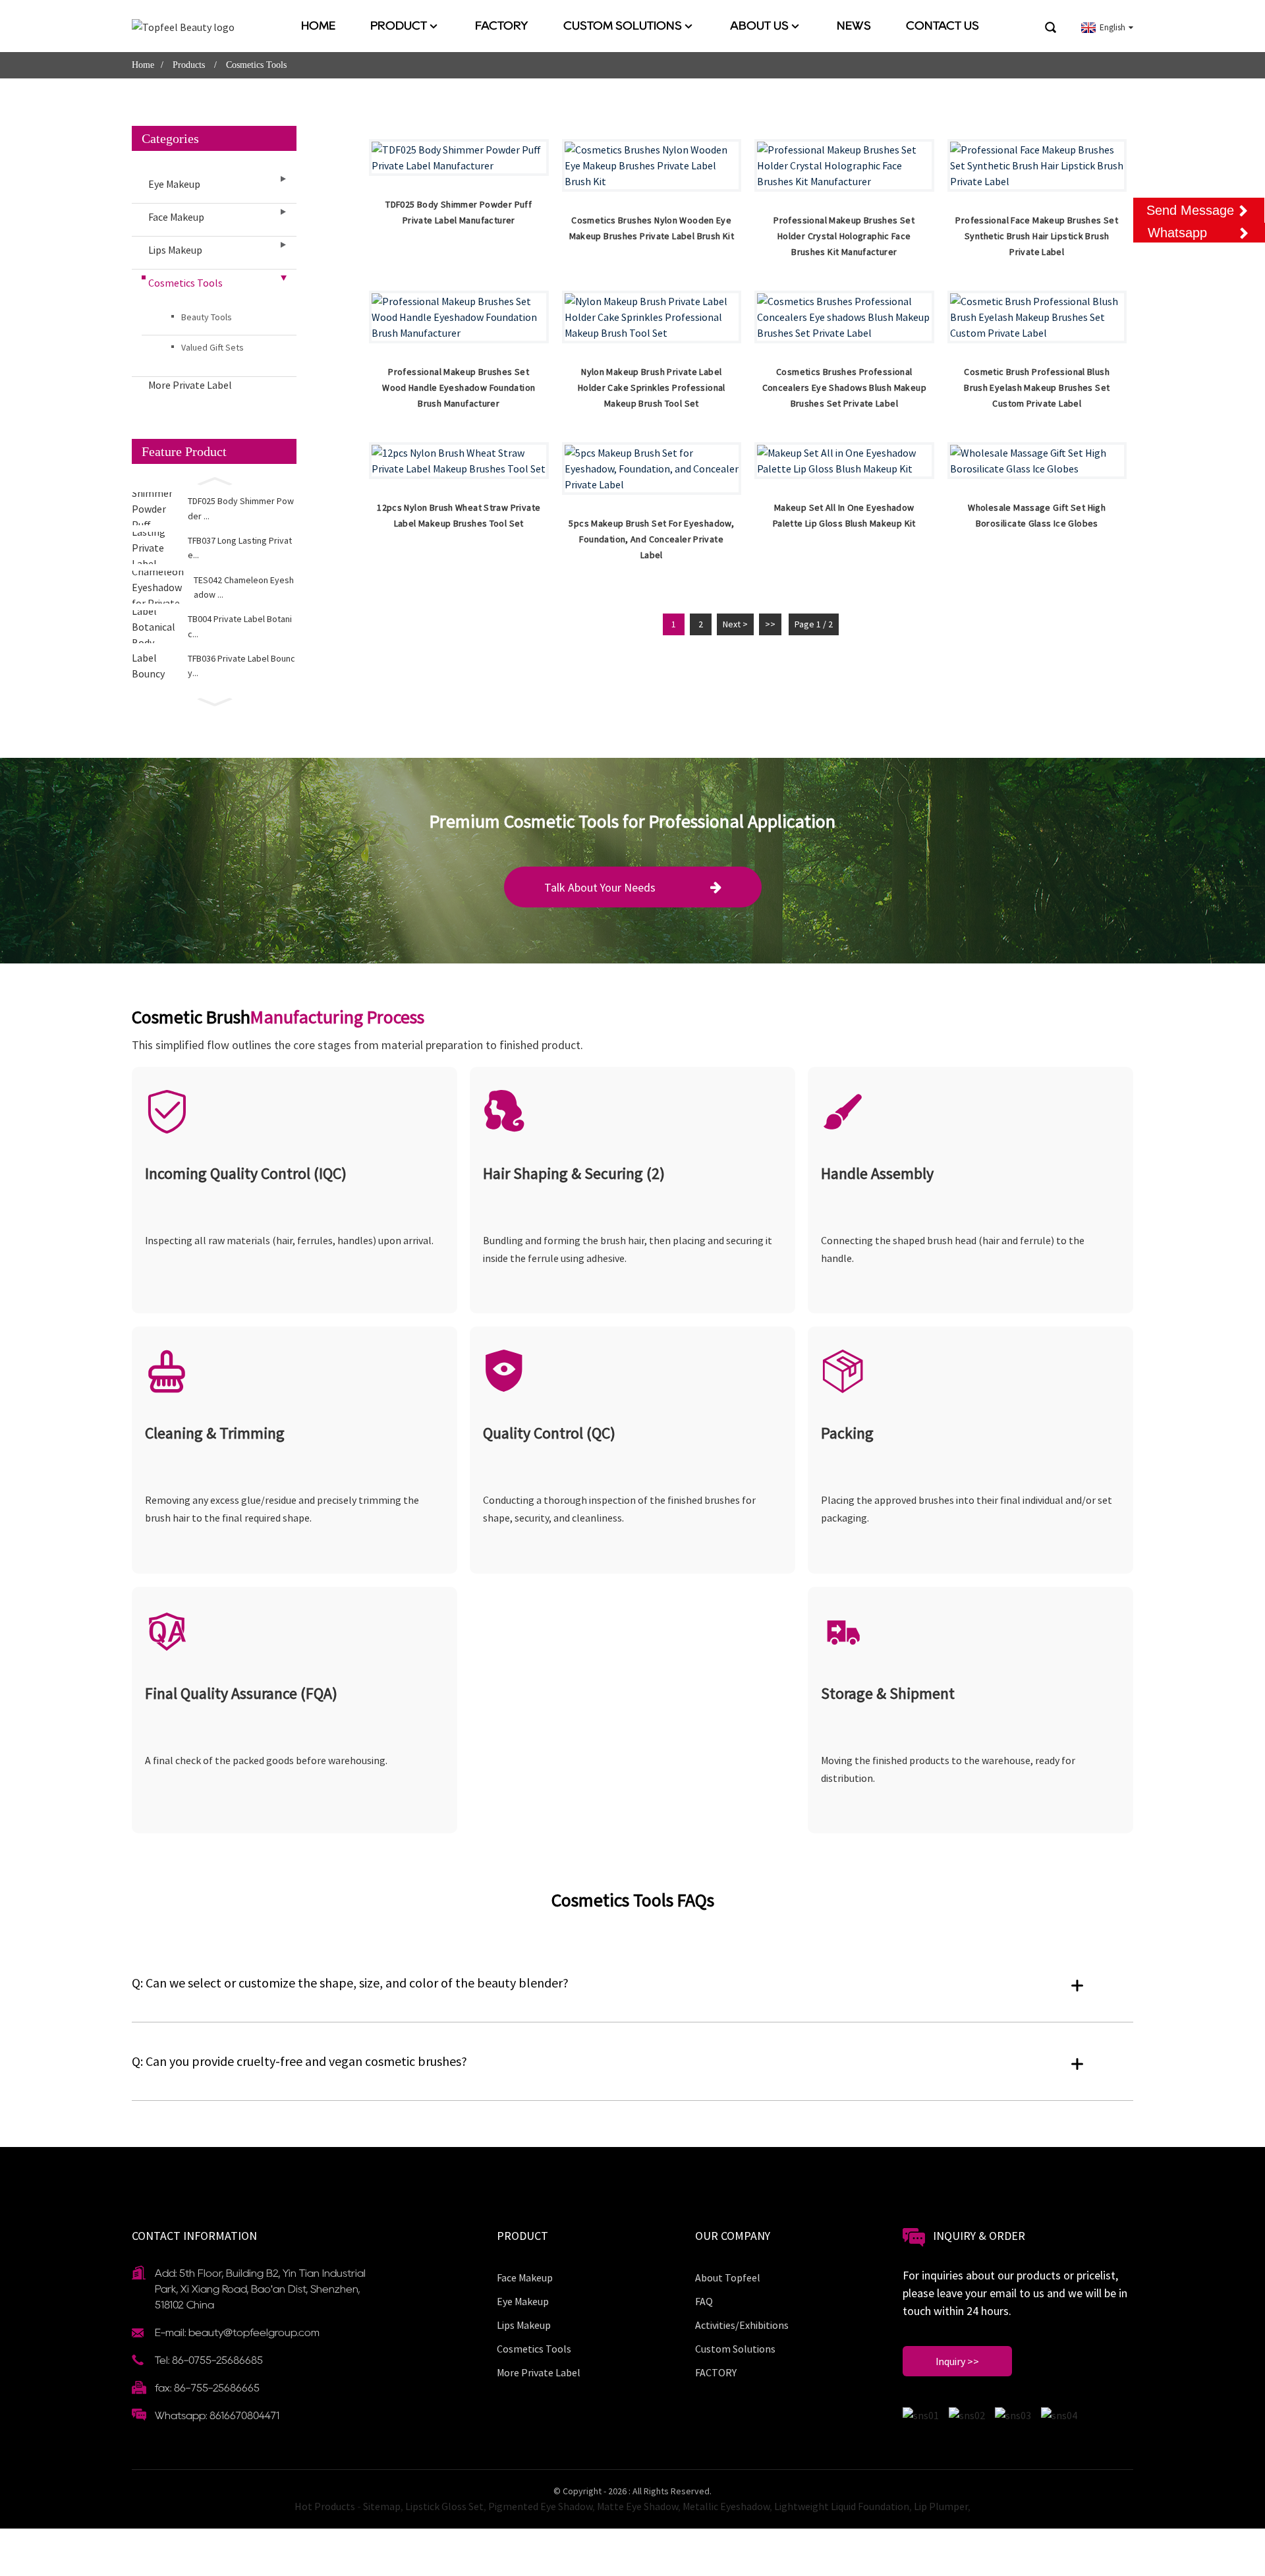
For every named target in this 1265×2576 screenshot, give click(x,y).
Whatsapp (1177, 233)
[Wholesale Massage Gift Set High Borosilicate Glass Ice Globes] (1037, 461)
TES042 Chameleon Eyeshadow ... (244, 587)
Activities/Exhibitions (742, 2325)
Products (189, 65)
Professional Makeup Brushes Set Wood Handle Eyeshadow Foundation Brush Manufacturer (459, 387)
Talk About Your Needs (600, 887)
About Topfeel (728, 2277)
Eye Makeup (174, 184)
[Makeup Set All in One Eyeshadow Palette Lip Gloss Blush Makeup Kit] (844, 461)
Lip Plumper (941, 2506)
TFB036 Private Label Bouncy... (241, 666)
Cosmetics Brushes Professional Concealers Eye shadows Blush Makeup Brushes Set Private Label (844, 387)
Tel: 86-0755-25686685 (209, 2360)
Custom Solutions (623, 26)
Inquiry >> (957, 2361)
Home (318, 26)
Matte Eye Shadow (637, 2506)
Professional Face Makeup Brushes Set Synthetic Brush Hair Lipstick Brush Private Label (1037, 236)
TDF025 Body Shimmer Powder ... (241, 508)
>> (770, 624)
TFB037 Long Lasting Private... (240, 548)
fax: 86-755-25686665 (207, 2388)
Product (399, 26)
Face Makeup (176, 217)
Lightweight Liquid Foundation (842, 2506)
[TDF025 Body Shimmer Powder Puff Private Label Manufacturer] (459, 157)
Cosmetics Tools (256, 65)
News (854, 26)
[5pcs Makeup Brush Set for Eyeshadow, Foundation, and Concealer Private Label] (652, 469)
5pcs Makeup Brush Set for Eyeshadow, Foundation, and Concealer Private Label (651, 539)
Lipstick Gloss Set (444, 2506)
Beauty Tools (207, 317)
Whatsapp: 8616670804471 (217, 2416)
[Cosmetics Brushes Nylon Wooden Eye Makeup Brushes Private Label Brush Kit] (652, 165)
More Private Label (190, 385)
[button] (214, 480)
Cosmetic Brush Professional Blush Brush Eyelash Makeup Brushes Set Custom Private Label (1037, 387)
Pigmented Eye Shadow (540, 2506)
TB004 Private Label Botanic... (240, 626)
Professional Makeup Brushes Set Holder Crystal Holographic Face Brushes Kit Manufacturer (844, 236)
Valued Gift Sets (212, 347)
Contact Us (942, 26)
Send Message (1190, 210)
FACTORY (502, 26)
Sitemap (382, 2506)
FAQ (704, 2301)
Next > (735, 624)
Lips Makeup (175, 250)
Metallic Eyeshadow (726, 2506)
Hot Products (325, 2506)
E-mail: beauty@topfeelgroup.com (237, 2333)
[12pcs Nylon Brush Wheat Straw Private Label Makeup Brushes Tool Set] (459, 461)
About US (759, 26)
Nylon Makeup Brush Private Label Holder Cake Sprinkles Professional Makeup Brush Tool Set (652, 387)
